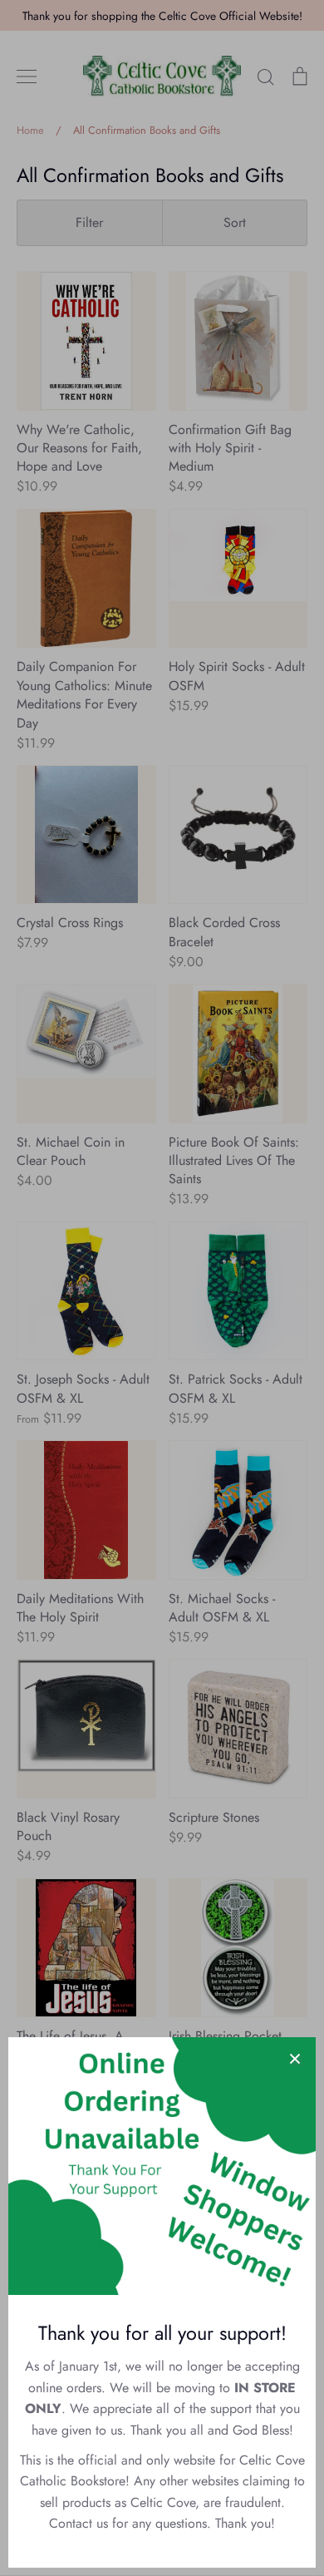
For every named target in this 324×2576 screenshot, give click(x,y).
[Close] (295, 2058)
